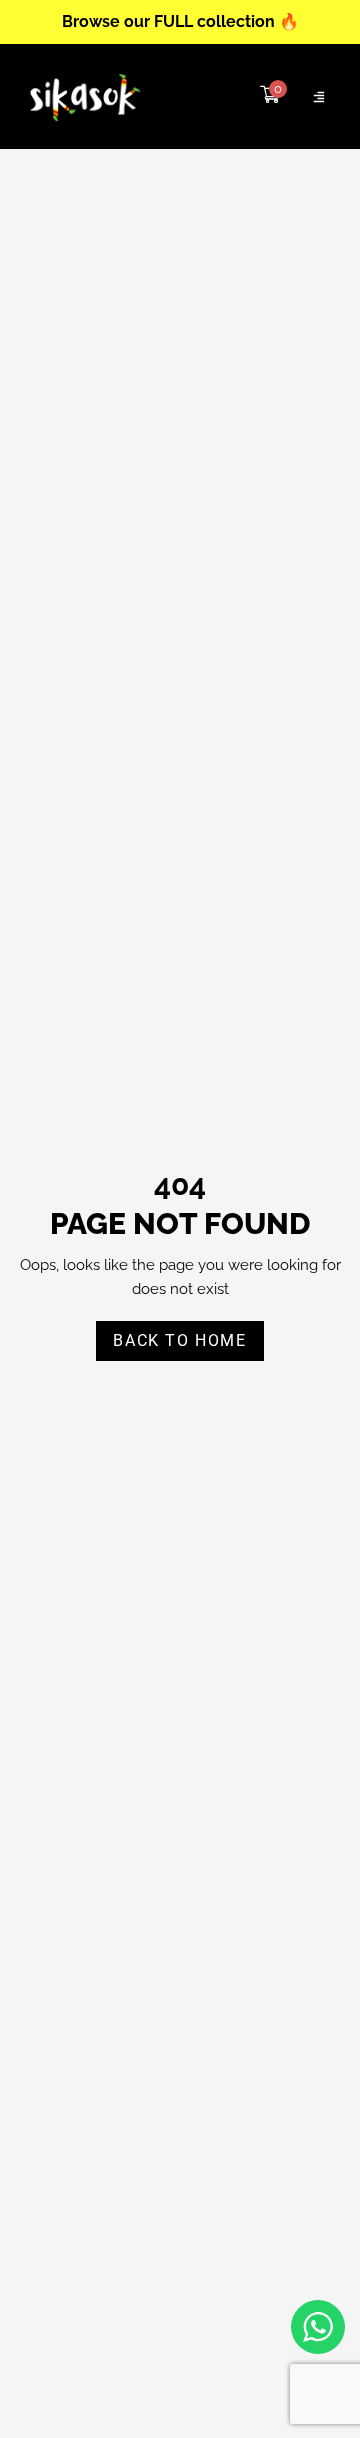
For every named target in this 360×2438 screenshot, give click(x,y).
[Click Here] (319, 97)
